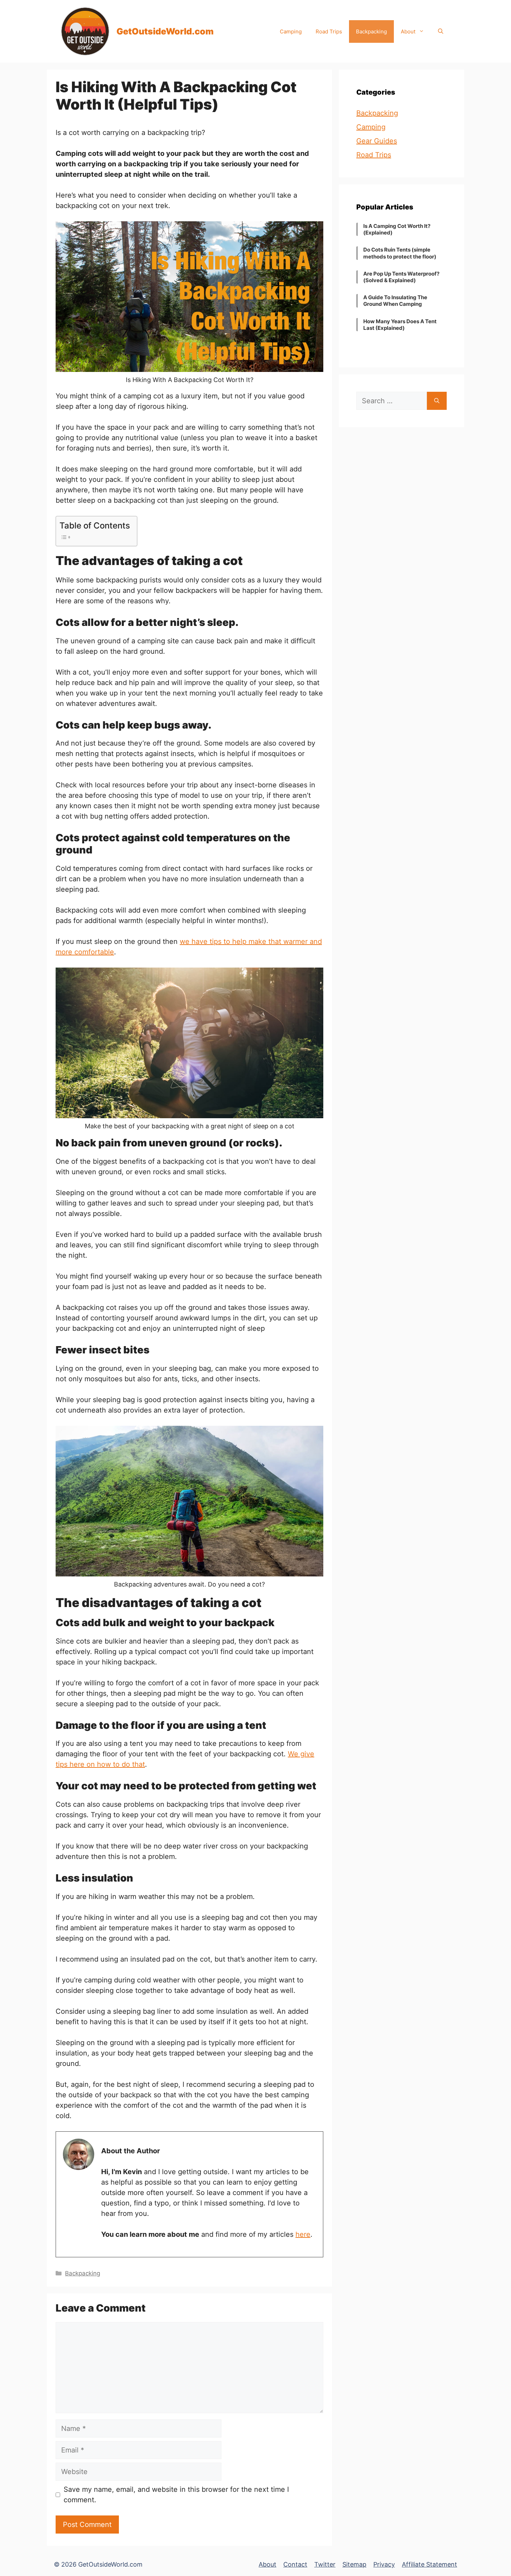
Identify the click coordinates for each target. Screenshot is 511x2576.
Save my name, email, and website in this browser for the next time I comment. (176, 2495)
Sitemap (354, 2564)
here (303, 2234)
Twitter (325, 2564)
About (408, 31)
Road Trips (329, 31)
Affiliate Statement (429, 2564)
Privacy (384, 2564)
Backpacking (371, 31)
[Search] (437, 401)
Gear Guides (377, 141)
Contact (295, 2564)
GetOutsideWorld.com (165, 31)
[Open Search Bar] (441, 31)
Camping (291, 31)
